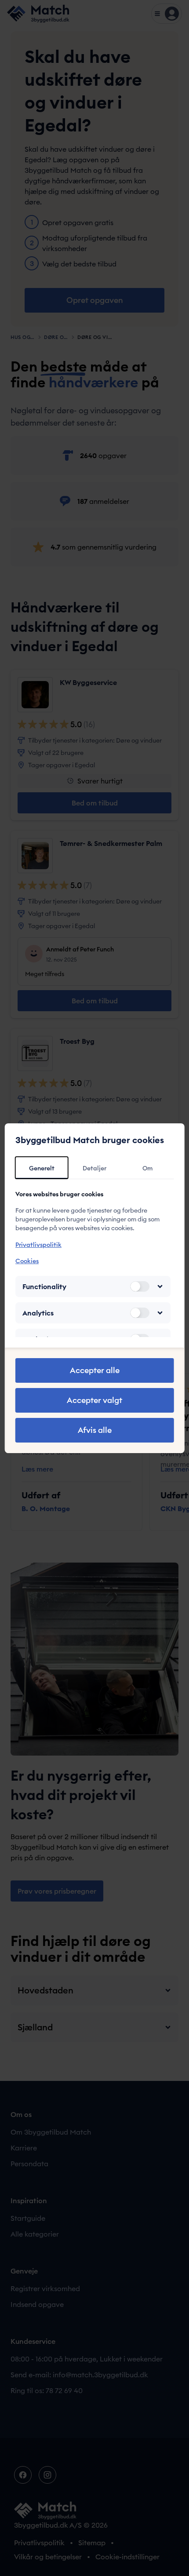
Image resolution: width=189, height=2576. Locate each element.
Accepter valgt (94, 1400)
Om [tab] (147, 1168)
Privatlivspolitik (38, 1245)
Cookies (27, 1261)
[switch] (139, 1286)
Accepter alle (95, 1370)
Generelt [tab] (42, 1168)
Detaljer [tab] (94, 1168)
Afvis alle (95, 1430)
